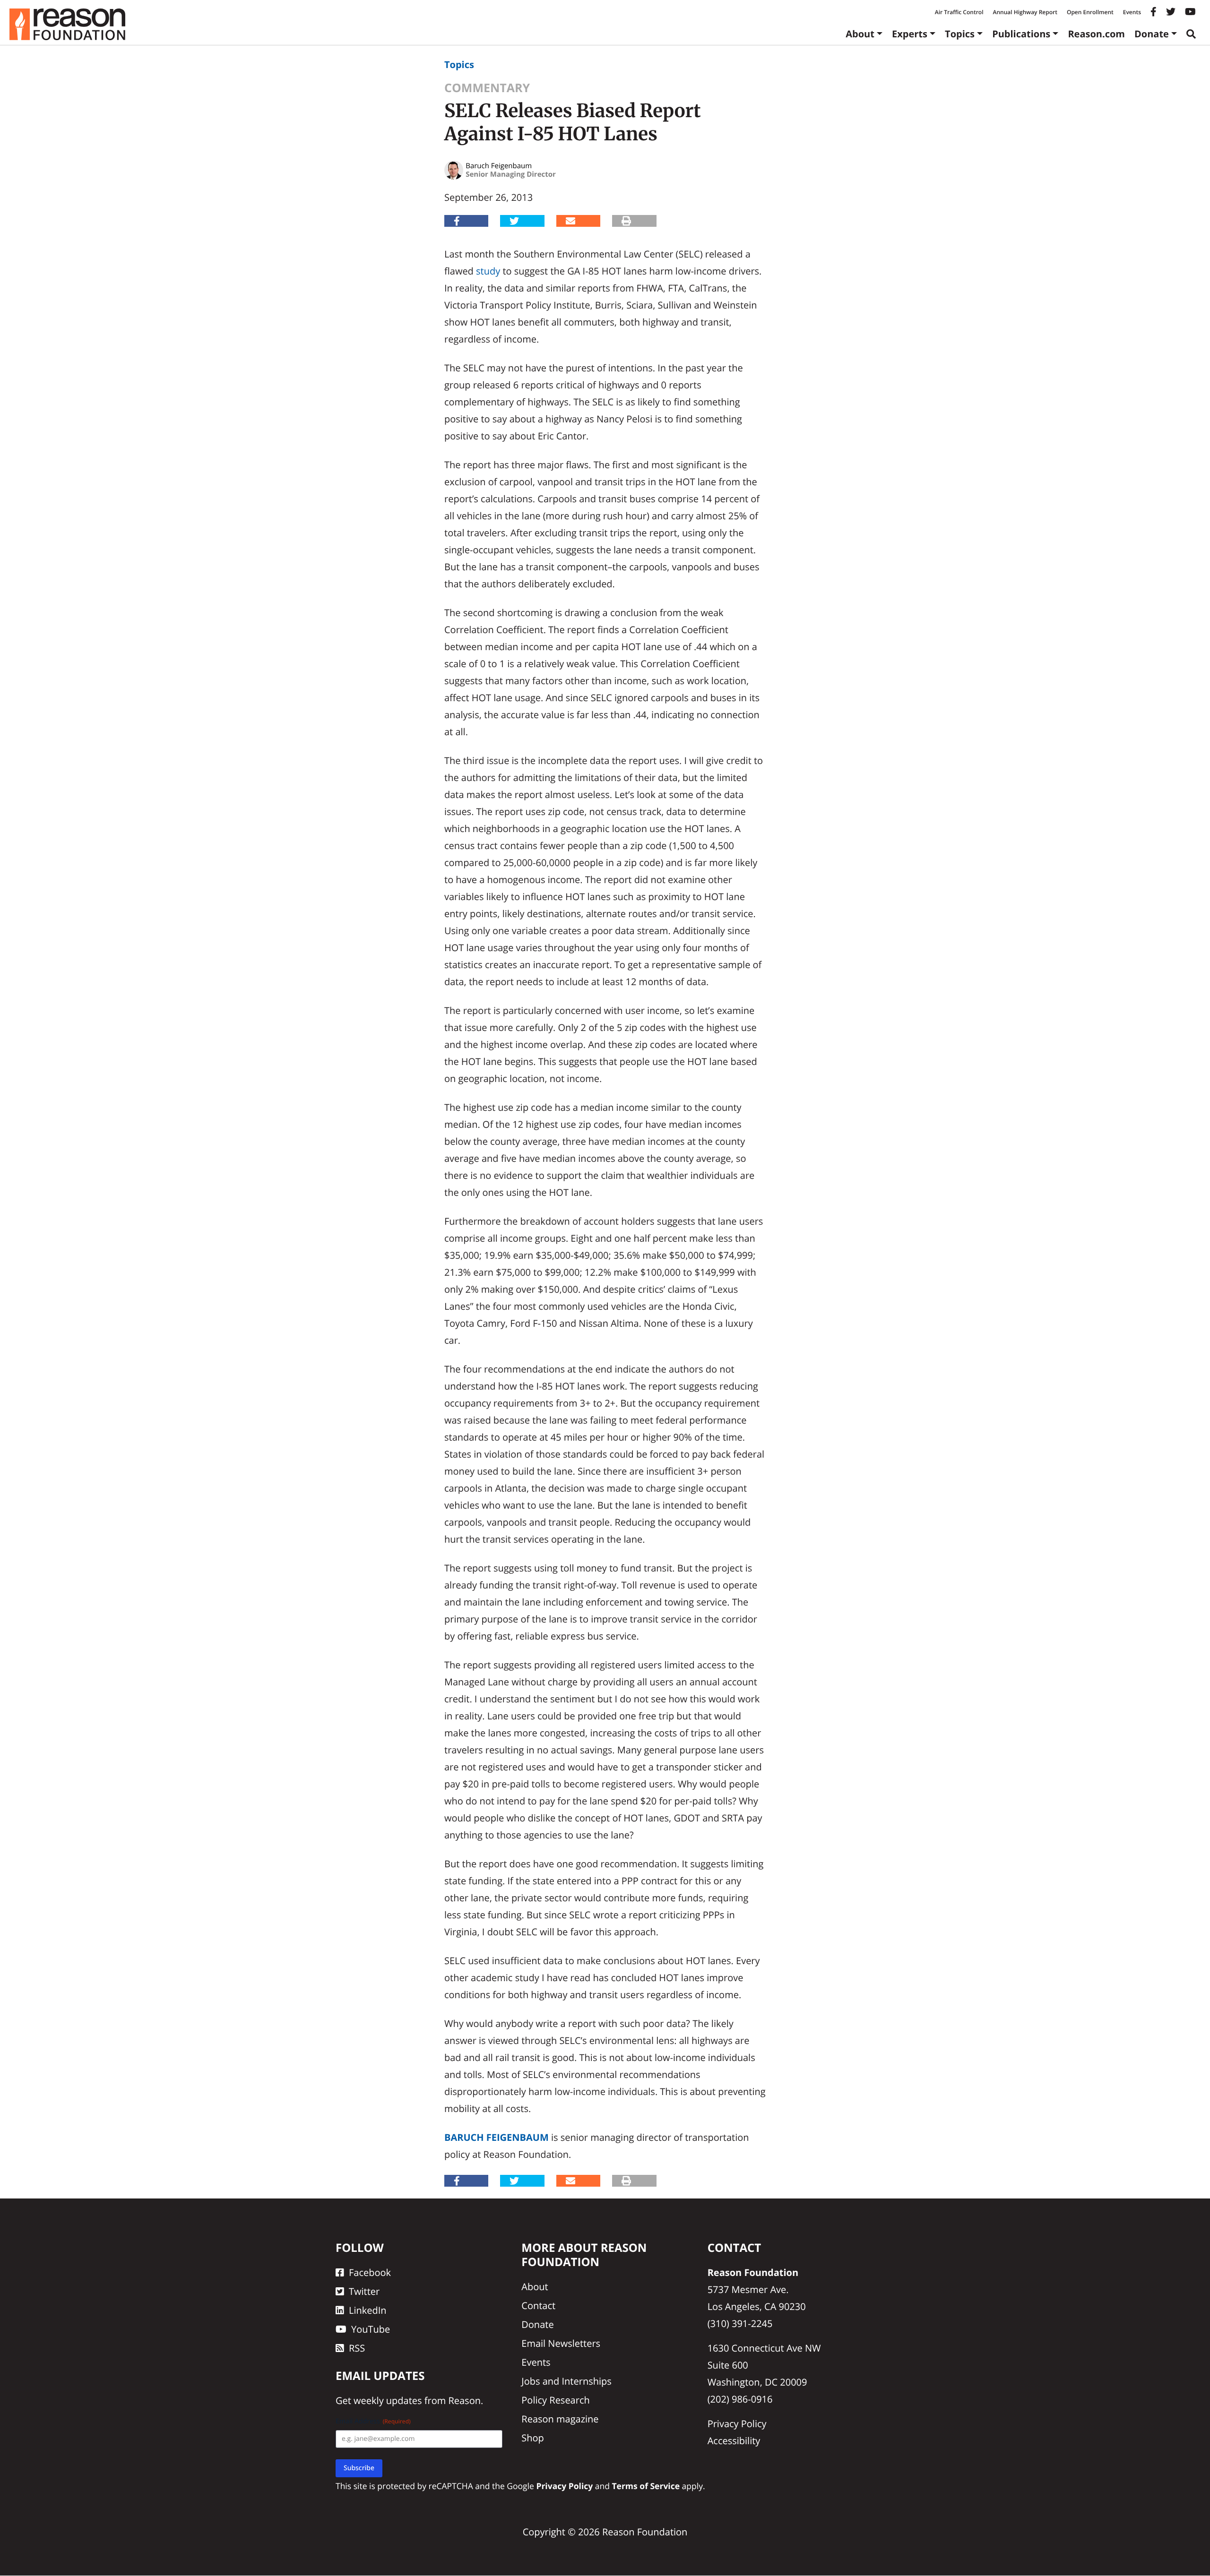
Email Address (373, 2422)
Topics (960, 34)
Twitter (364, 2291)
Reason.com (1096, 34)
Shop (533, 2438)
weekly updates (388, 2401)
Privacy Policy (737, 2424)
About (860, 34)
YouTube (371, 2329)
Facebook (370, 2272)
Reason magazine (560, 2419)
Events (1132, 12)
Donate (1152, 34)
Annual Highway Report (1025, 12)
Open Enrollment (1090, 12)
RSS (357, 2348)
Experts (910, 34)
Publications (1021, 34)
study (488, 271)
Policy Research (555, 2400)
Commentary (487, 88)
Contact (538, 2306)
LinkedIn (368, 2310)
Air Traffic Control (959, 12)
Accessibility (734, 2441)
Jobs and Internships (566, 2381)
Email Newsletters (561, 2343)
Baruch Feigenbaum (497, 2137)
